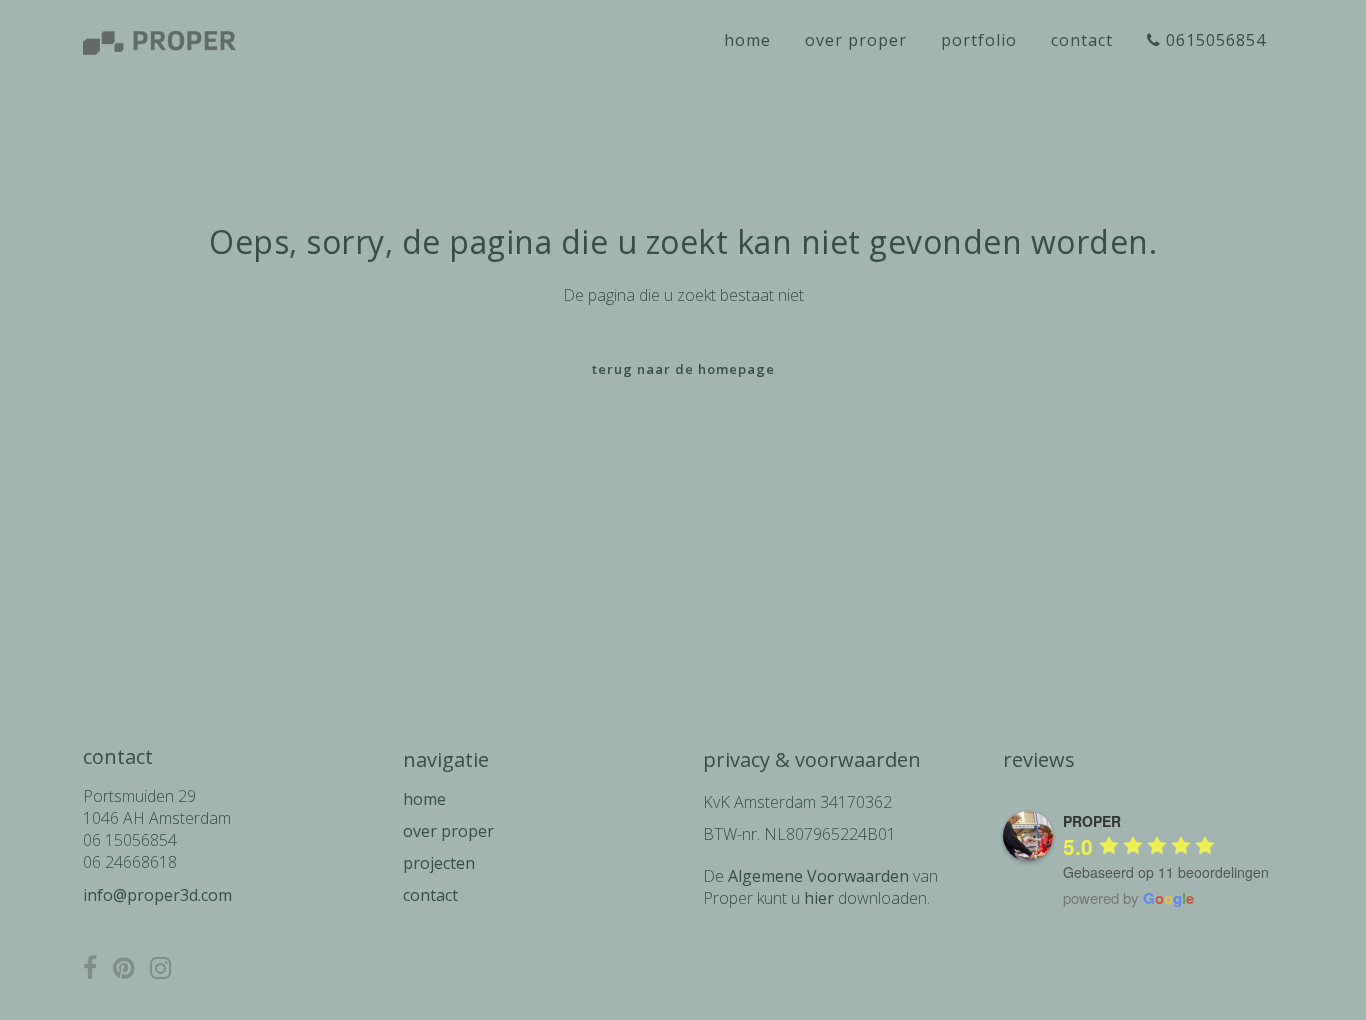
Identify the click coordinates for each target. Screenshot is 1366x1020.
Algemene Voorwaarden (818, 876)
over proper (448, 831)
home (424, 799)
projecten (439, 863)
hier (819, 898)
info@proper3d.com (157, 895)
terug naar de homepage (683, 369)
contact (430, 895)
